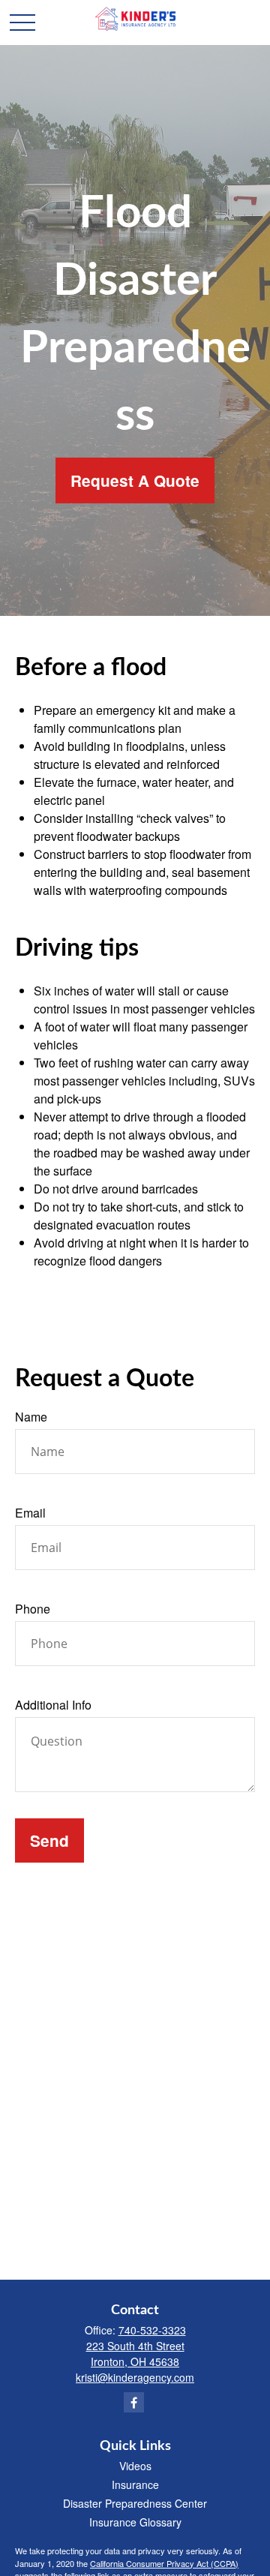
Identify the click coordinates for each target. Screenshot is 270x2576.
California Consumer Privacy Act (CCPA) (164, 2563)
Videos (135, 2466)
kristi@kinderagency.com (135, 2377)
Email (30, 1513)
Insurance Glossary (135, 2522)
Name (31, 1417)
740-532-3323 (152, 2330)
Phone (33, 1609)
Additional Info (53, 1705)
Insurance (135, 2484)
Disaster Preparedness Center (135, 2503)
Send (49, 1840)
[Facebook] (134, 2402)
